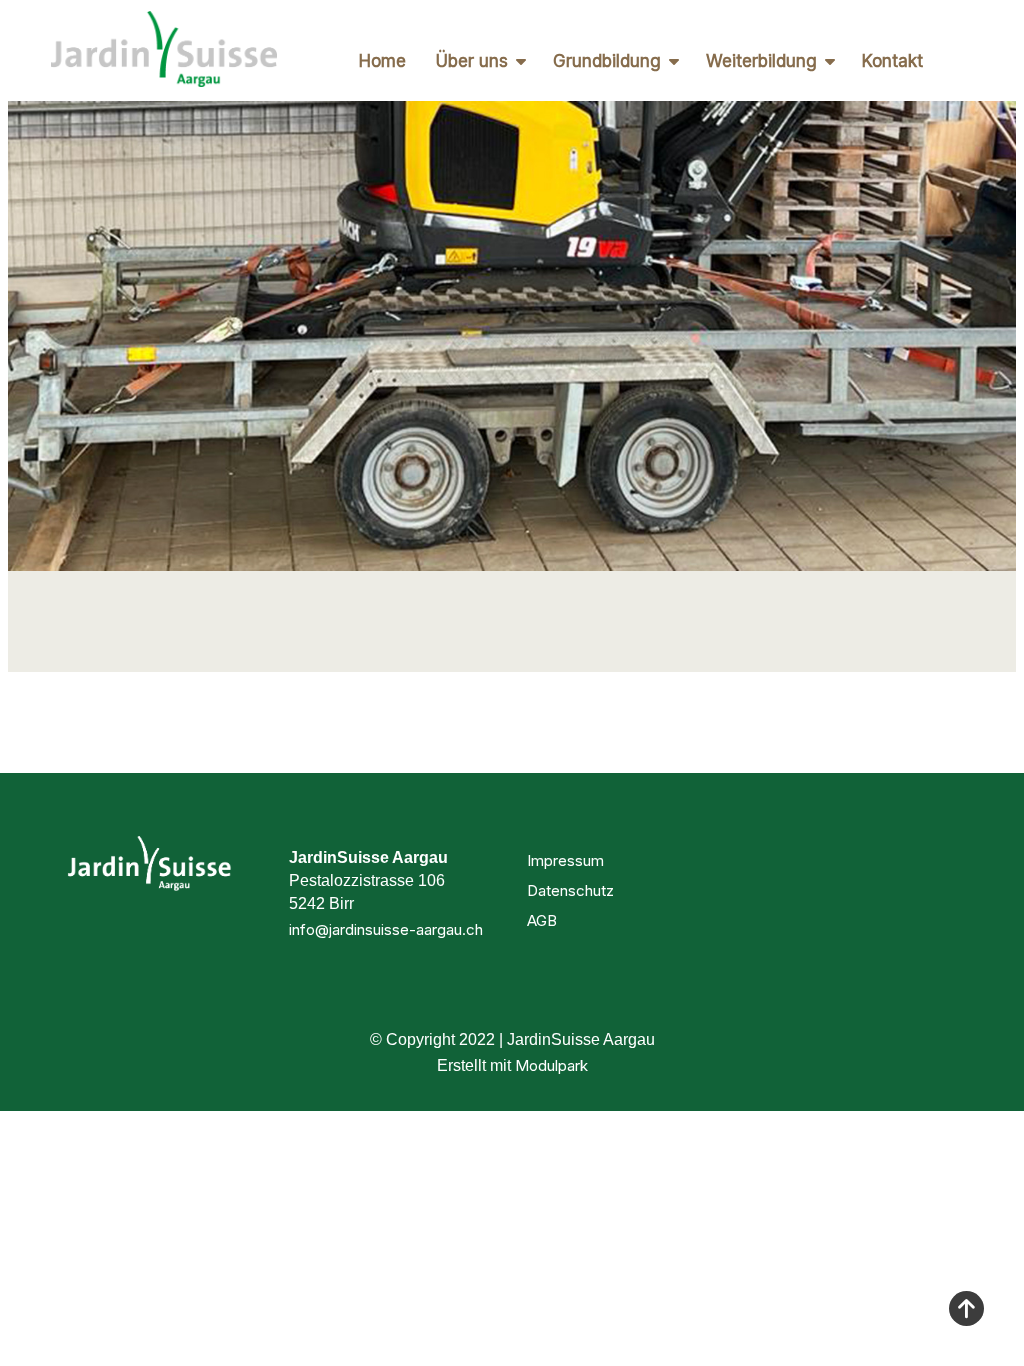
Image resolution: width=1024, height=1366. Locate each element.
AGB (542, 920)
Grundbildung (607, 61)
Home (382, 61)
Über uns (472, 61)
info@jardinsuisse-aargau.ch (386, 929)
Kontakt (892, 61)
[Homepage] (164, 50)
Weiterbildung (761, 61)
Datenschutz (570, 890)
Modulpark (551, 1065)
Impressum (565, 860)
